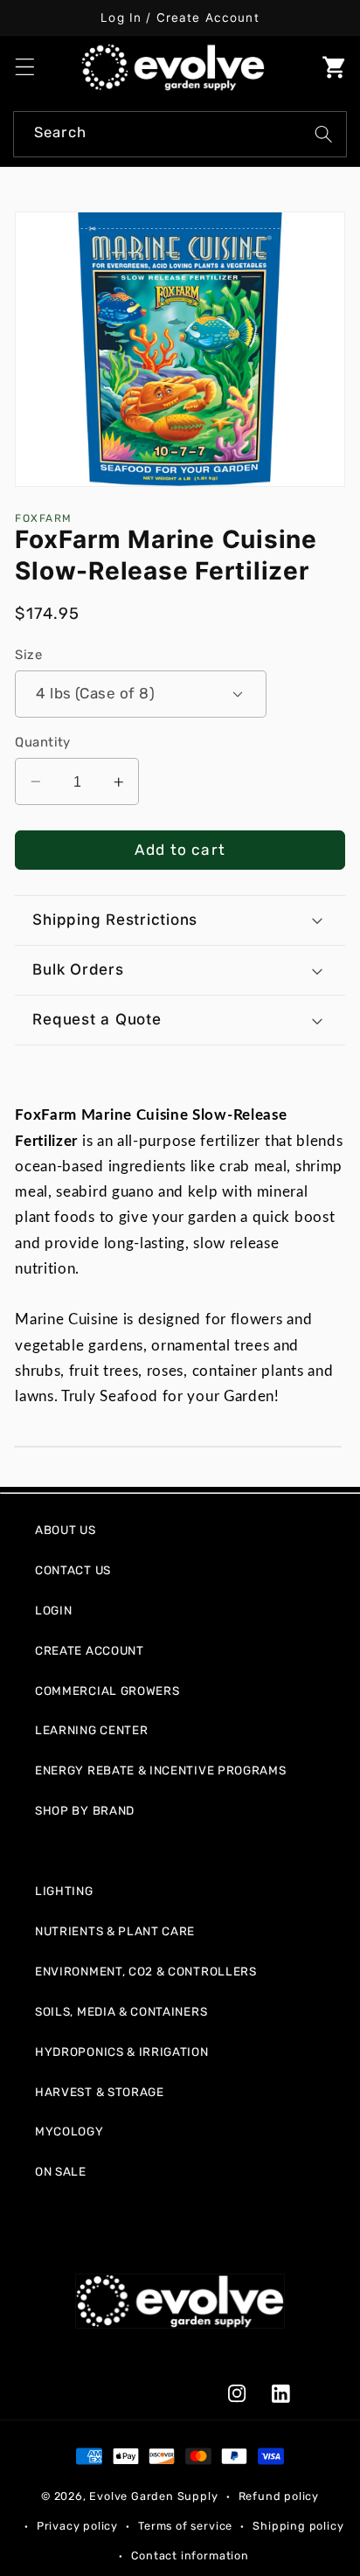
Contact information (190, 2555)
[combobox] (180, 135)
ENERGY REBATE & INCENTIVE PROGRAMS (160, 1770)
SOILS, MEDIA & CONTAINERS (121, 2011)
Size (28, 655)
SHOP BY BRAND (85, 1810)
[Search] (324, 134)
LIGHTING (64, 1891)
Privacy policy (77, 2526)
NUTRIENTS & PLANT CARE (115, 1931)
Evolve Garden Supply (153, 2496)
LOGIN (53, 1610)
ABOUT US (66, 1530)
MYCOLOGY (69, 2131)
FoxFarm (43, 518)
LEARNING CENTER (91, 1730)
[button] (25, 68)
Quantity (43, 742)
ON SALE (61, 2171)
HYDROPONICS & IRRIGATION (122, 2052)
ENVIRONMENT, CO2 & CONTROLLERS (146, 1971)
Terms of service (185, 2526)
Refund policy (279, 2496)
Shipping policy (298, 2526)
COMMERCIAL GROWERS (107, 1691)
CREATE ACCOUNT (90, 1650)
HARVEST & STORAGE (100, 2092)
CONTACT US (73, 1570)
